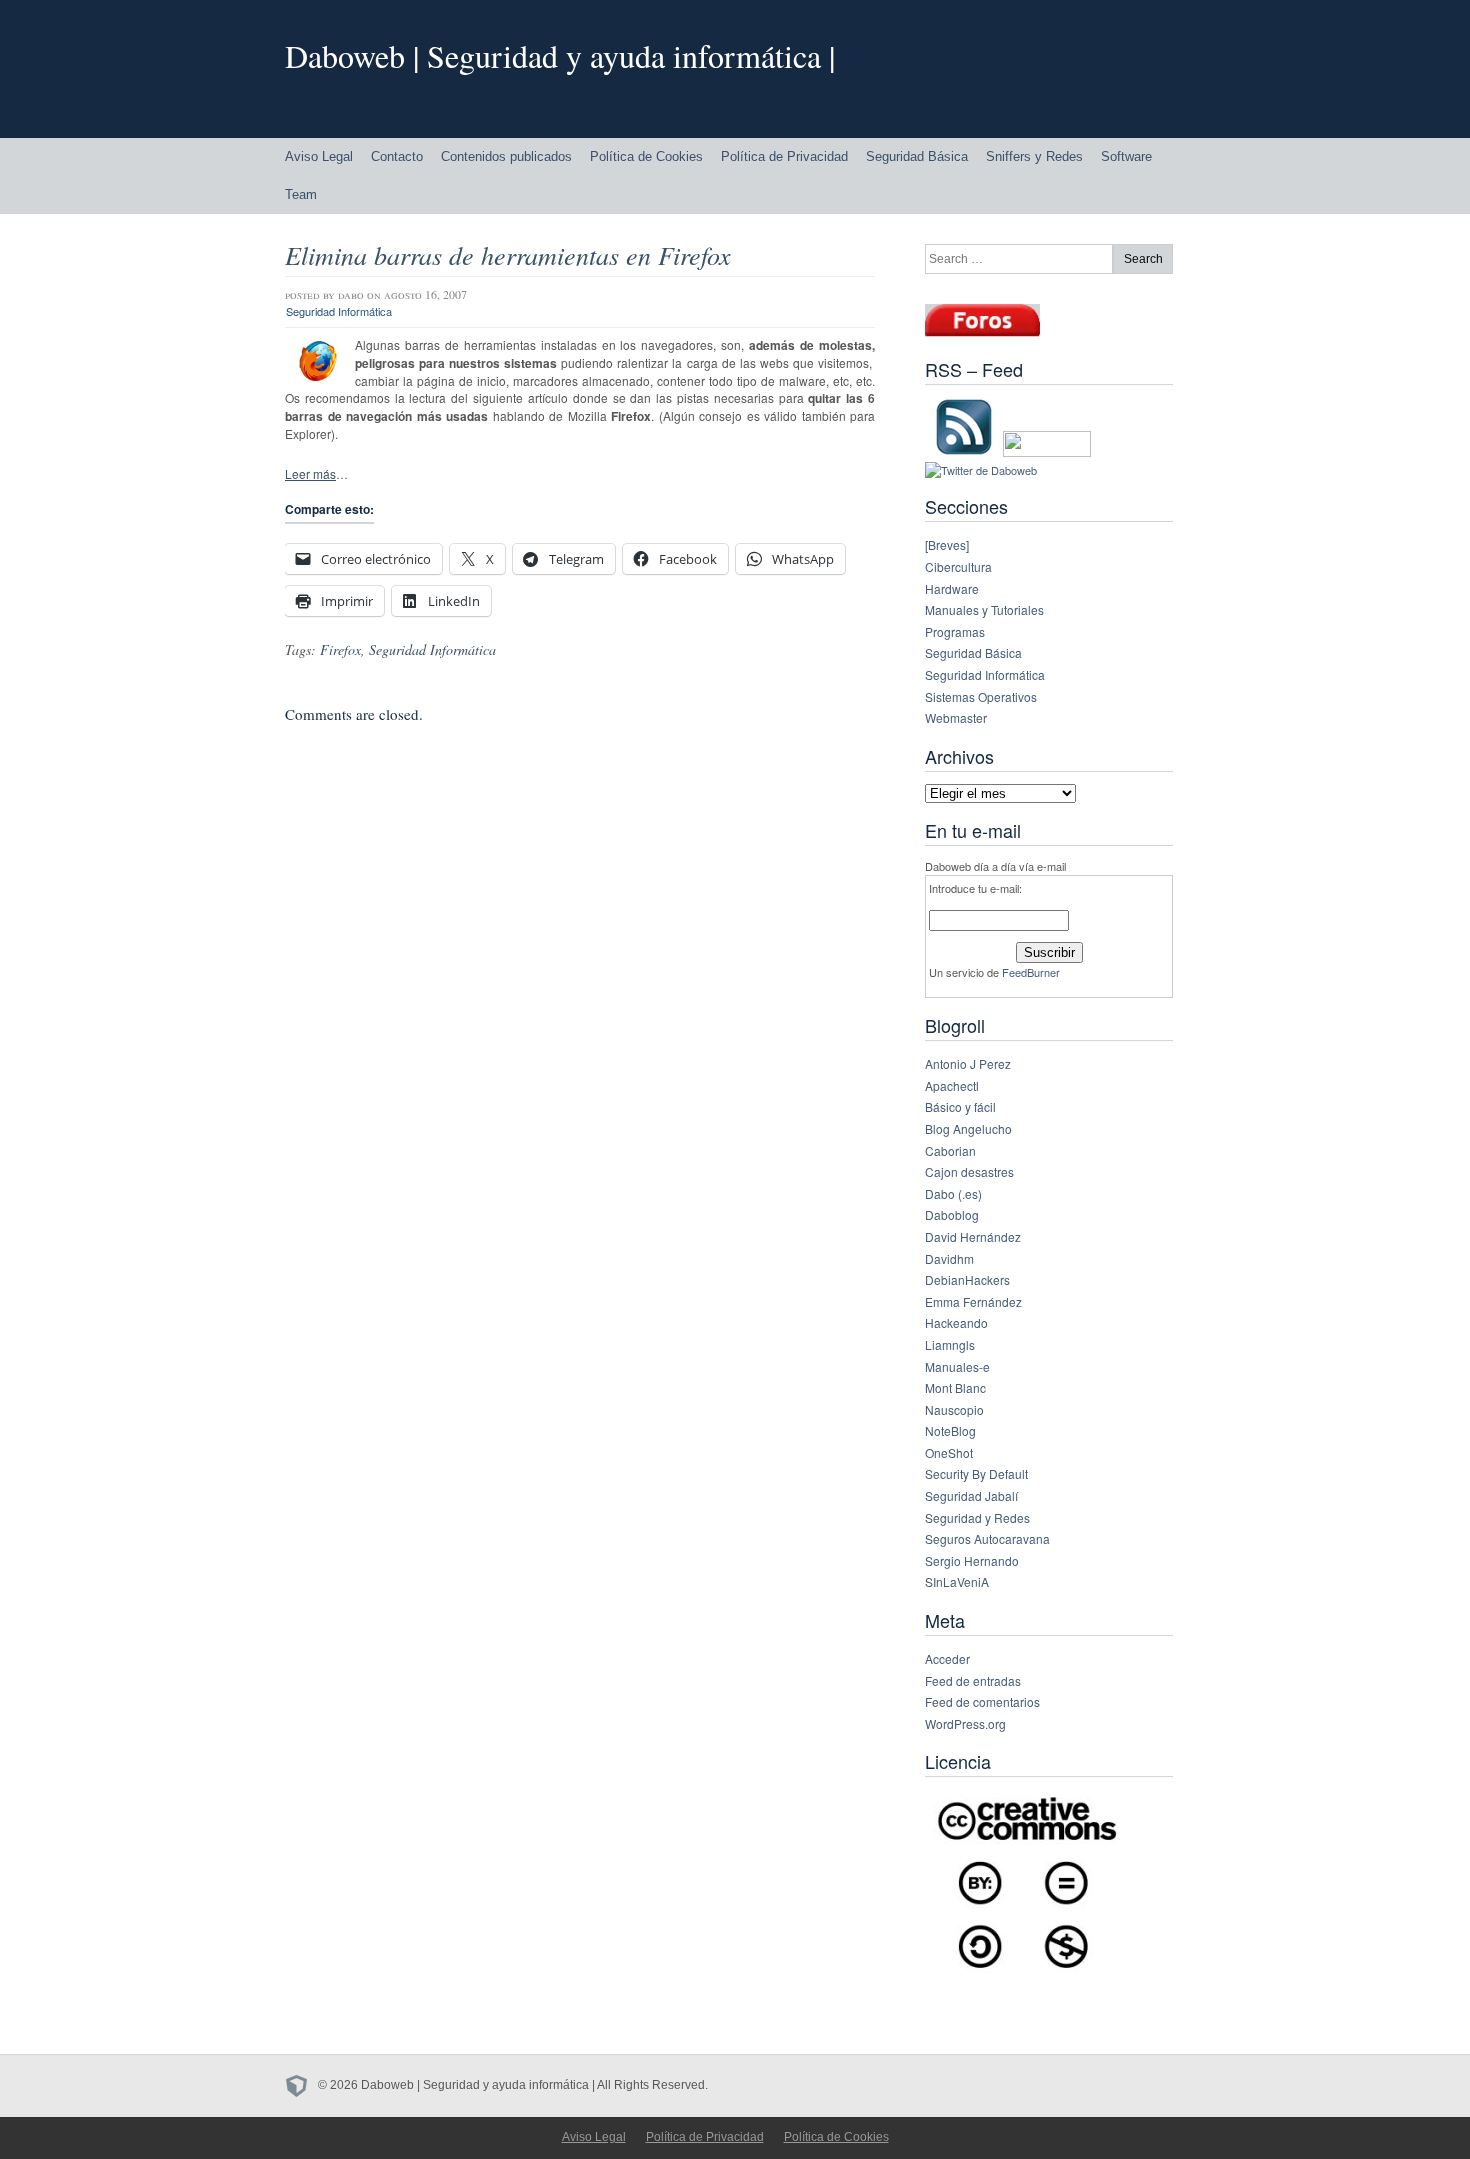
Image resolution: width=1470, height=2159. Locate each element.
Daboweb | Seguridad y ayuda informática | (560, 55)
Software (1126, 156)
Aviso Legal (319, 156)
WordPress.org (965, 1723)
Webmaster (956, 717)
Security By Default (976, 1473)
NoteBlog (950, 1430)
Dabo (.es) (953, 1193)
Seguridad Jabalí (971, 1495)
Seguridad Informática (339, 311)
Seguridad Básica (917, 156)
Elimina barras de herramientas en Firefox (508, 254)
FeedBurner (1031, 972)
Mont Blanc (955, 1387)
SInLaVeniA (957, 1581)
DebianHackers (967, 1279)
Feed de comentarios (982, 1701)
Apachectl (952, 1085)
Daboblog (952, 1214)
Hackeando (956, 1322)
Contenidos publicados (506, 156)
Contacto (397, 156)
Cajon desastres (969, 1171)
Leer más (310, 473)
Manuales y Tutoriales (984, 609)
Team (301, 194)
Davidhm (949, 1258)
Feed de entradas (973, 1680)
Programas (955, 631)
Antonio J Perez (968, 1063)
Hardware (952, 588)
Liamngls (950, 1344)
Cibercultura (958, 566)
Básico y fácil (960, 1106)
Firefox (340, 649)
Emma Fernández (973, 1301)
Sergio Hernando (972, 1560)
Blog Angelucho (968, 1128)
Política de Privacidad (784, 156)
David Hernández (973, 1236)
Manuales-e (957, 1366)
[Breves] (947, 544)
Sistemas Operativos (981, 696)
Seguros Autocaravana (987, 1538)
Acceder (947, 1658)
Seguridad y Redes (977, 1517)
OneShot (949, 1452)
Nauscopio (954, 1409)
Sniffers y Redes (1034, 156)
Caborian (950, 1150)
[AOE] (301, 2085)
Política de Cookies (646, 156)
